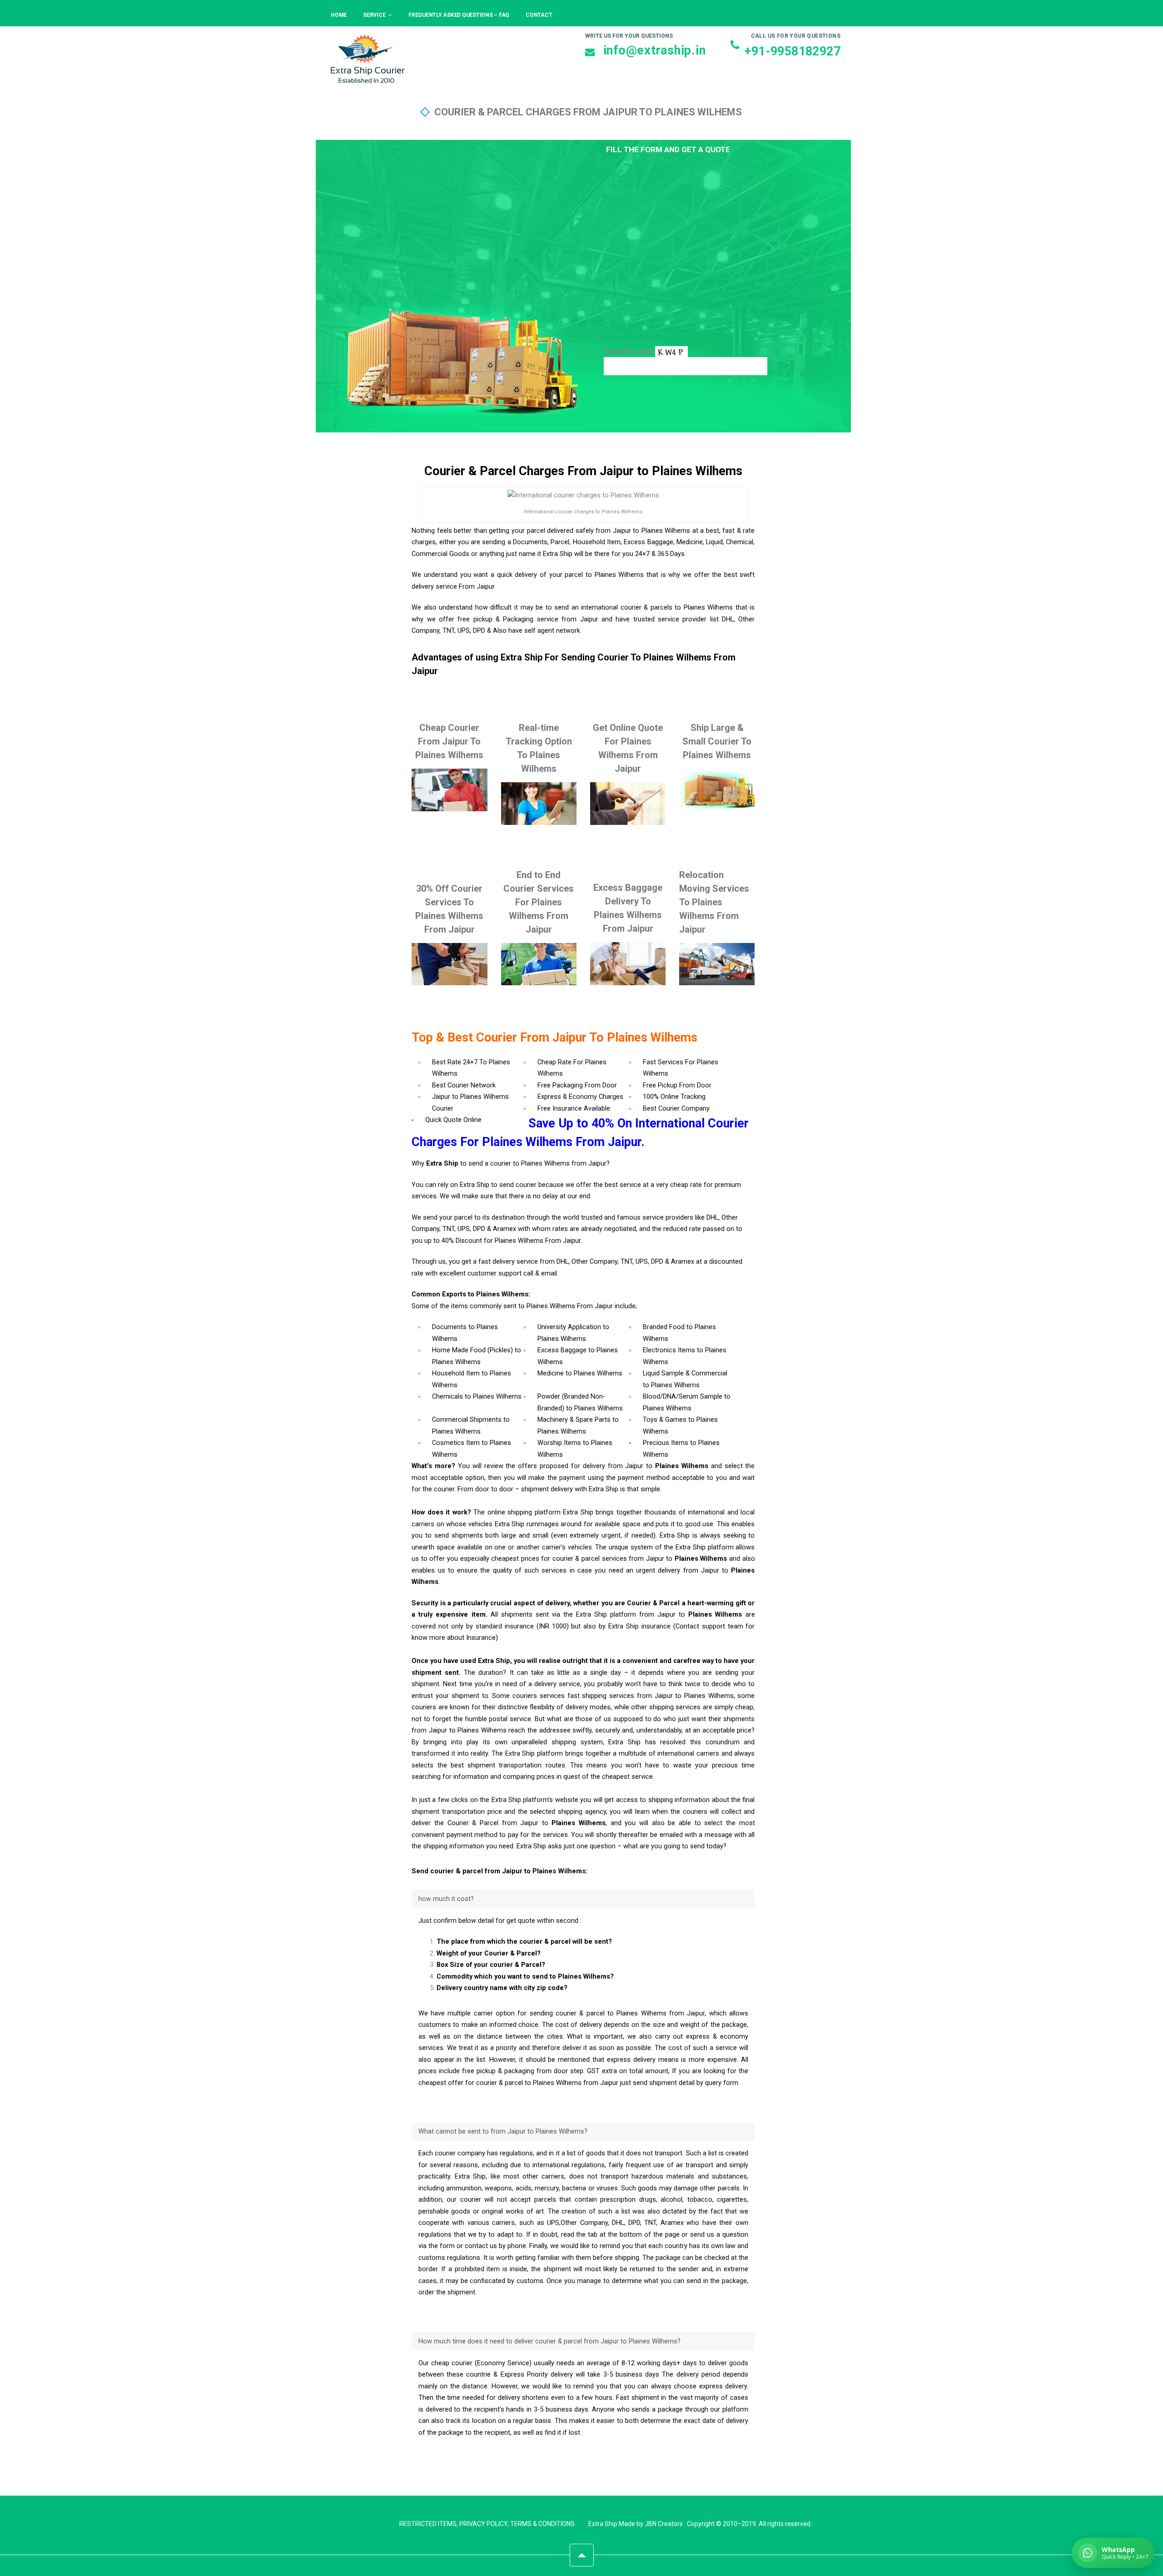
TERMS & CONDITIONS (542, 2524)
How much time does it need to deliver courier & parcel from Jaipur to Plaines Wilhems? (549, 2341)
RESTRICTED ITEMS (428, 2524)
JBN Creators (664, 2524)
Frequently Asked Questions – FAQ (459, 15)
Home (339, 15)
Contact (539, 15)
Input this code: (629, 351)
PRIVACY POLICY (483, 2524)
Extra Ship (603, 2524)
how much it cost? (446, 1899)
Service (374, 15)
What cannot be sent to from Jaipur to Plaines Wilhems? (503, 2132)
